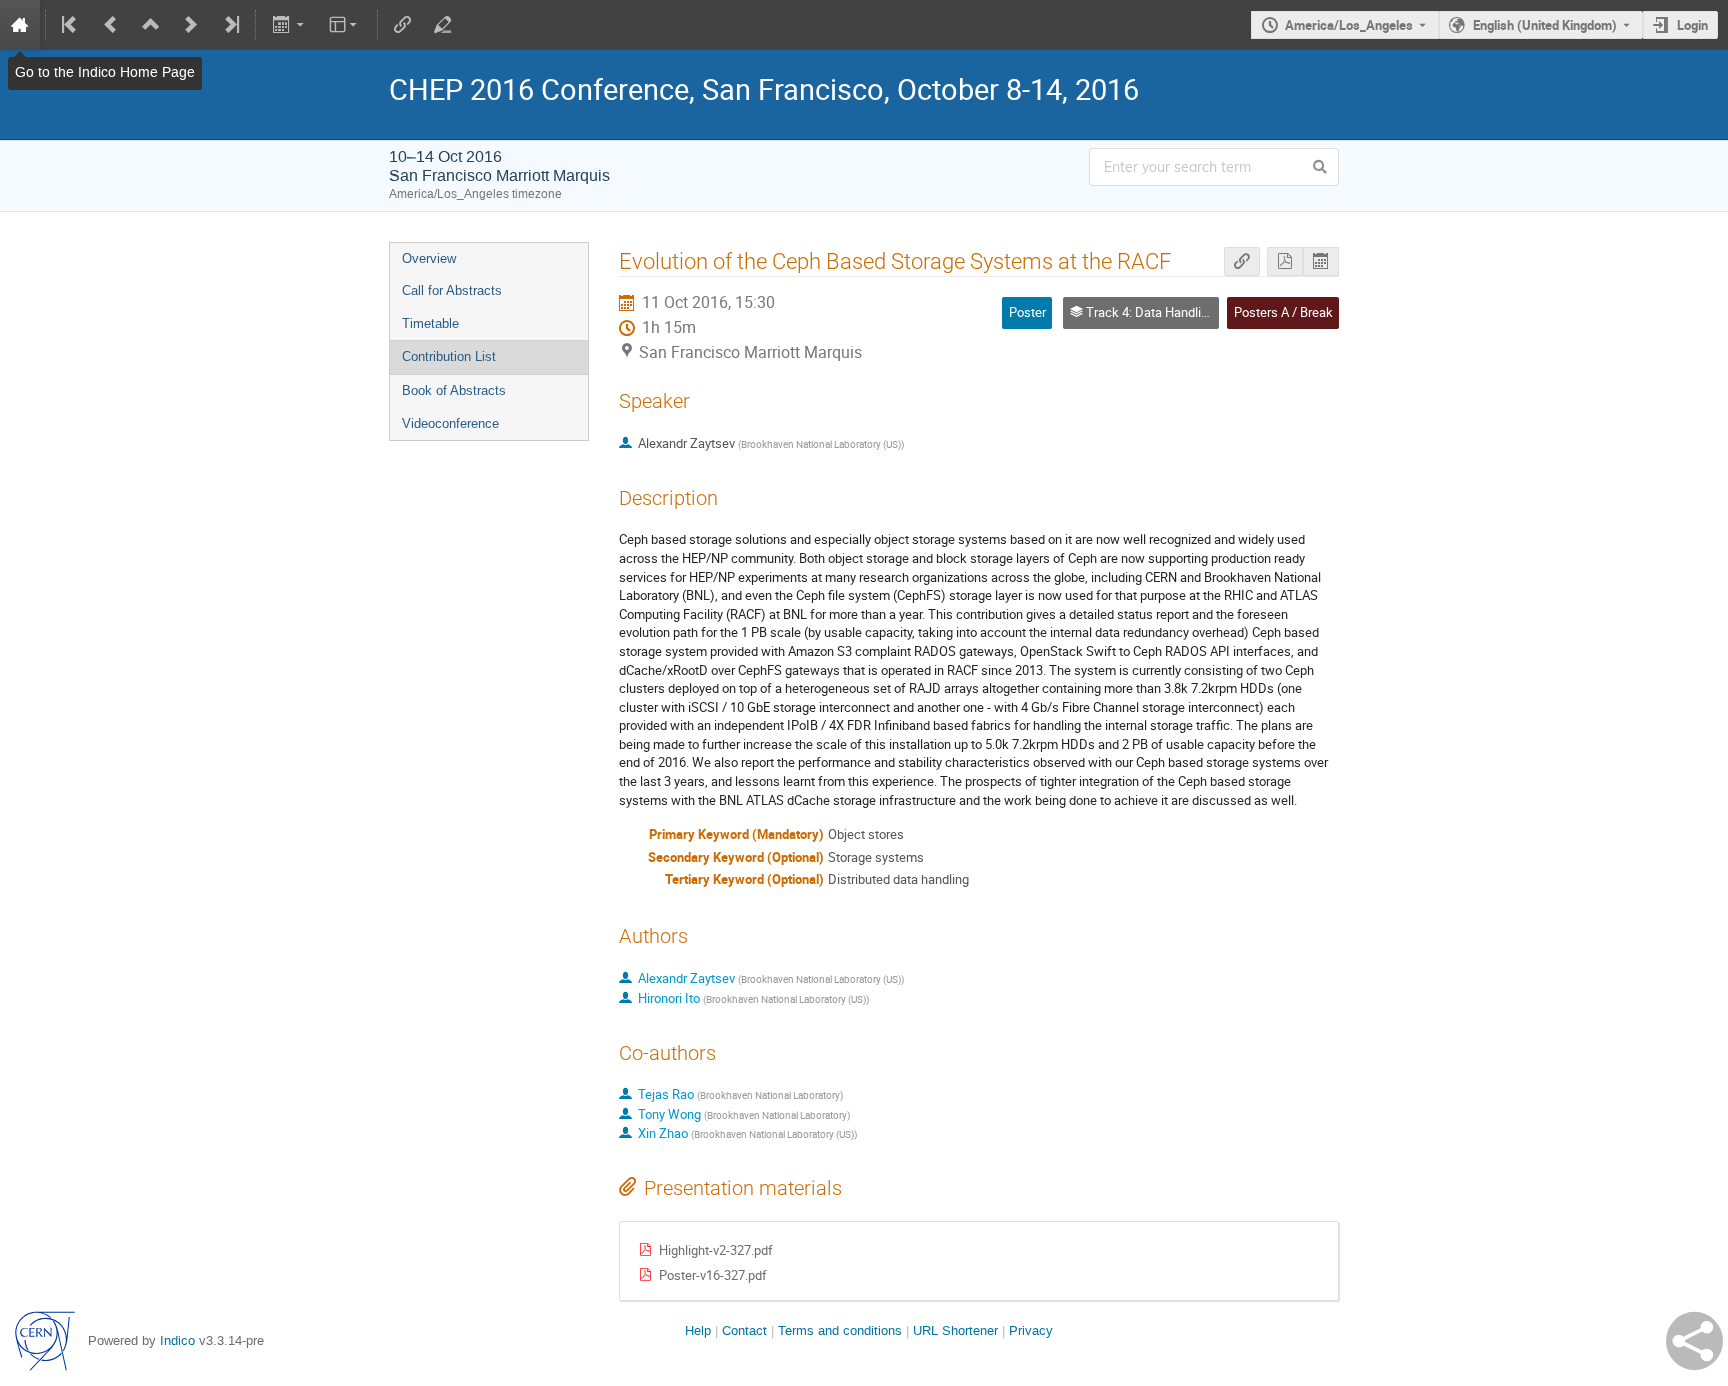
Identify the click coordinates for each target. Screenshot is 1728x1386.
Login (1692, 25)
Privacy (1031, 1330)
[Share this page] (1694, 1341)
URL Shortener (955, 1330)
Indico (177, 1340)
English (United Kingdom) (1545, 25)
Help (698, 1330)
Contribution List (449, 356)
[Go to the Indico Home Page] (20, 25)
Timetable (430, 323)
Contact (744, 1330)
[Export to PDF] (1285, 261)
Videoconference (450, 423)
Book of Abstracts (454, 390)
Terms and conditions (840, 1330)
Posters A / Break (1283, 312)
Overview (429, 258)
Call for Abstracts (452, 290)
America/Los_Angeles (1349, 25)
